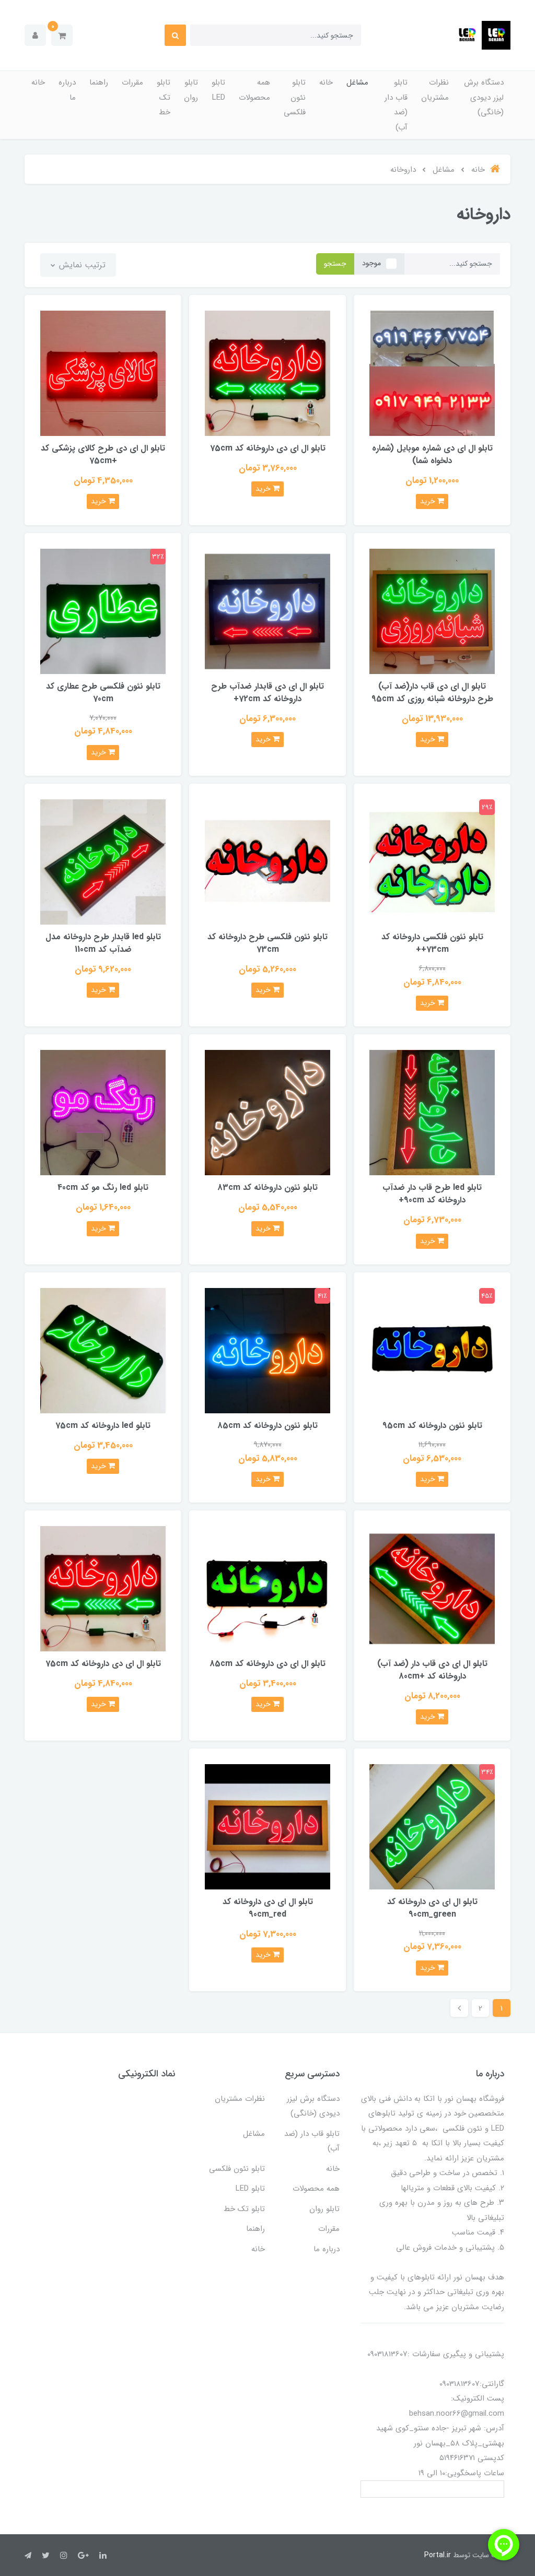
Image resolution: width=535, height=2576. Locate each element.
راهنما (99, 82)
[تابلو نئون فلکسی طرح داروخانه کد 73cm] (267, 862)
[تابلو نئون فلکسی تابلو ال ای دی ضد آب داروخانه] (267, 611)
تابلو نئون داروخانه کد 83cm (267, 1187)
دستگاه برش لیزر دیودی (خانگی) (484, 97)
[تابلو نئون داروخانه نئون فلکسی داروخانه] (267, 1112)
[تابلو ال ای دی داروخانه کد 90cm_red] (267, 1826)
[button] (62, 35)
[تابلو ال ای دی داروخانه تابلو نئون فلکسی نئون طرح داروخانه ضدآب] (103, 862)
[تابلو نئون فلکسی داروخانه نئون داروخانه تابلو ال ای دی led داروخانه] (267, 1350)
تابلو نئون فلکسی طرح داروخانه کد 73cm (267, 943)
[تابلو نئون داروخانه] (432, 862)
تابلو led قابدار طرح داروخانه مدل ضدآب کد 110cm (103, 943)
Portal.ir (438, 2555)
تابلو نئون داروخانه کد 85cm (267, 1426)
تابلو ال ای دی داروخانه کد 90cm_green (432, 1908)
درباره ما (67, 90)
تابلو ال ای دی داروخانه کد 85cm (267, 1664)
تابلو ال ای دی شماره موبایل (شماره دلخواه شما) (432, 454)
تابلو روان (191, 90)
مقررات (132, 82)
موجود (371, 263)
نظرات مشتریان (435, 90)
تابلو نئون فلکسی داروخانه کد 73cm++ (432, 943)
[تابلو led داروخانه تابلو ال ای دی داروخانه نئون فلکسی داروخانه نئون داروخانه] (103, 1350)
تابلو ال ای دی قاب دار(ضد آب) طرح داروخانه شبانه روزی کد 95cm (432, 693)
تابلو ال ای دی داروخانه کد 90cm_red (268, 1908)
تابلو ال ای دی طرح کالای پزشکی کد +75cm (103, 454)
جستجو (335, 264)
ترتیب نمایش (81, 265)
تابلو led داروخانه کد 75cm (103, 1426)
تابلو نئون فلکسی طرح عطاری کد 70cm (103, 693)
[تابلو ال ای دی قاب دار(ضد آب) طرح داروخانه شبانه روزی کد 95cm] (432, 611)
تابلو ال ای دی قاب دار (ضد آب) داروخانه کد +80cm (432, 1670)
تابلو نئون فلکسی (295, 97)
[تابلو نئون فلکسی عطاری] (103, 611)
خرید (429, 501)
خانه (326, 82)
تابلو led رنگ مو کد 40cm (103, 1187)
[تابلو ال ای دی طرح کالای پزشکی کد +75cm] (103, 373)
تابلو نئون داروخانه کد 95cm (432, 1426)
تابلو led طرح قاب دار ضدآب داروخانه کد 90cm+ (432, 1194)
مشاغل (357, 82)
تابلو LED (218, 90)
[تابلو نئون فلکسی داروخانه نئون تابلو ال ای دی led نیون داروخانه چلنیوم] (432, 1350)
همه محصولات (254, 90)
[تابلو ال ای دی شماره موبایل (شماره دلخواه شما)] (432, 373)
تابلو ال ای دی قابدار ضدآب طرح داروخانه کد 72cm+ (267, 693)
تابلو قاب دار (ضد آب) (396, 105)
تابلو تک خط (164, 97)
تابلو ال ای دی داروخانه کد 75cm (268, 448)
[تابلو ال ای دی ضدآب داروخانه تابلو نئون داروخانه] (432, 1112)
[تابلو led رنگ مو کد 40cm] (103, 1112)
